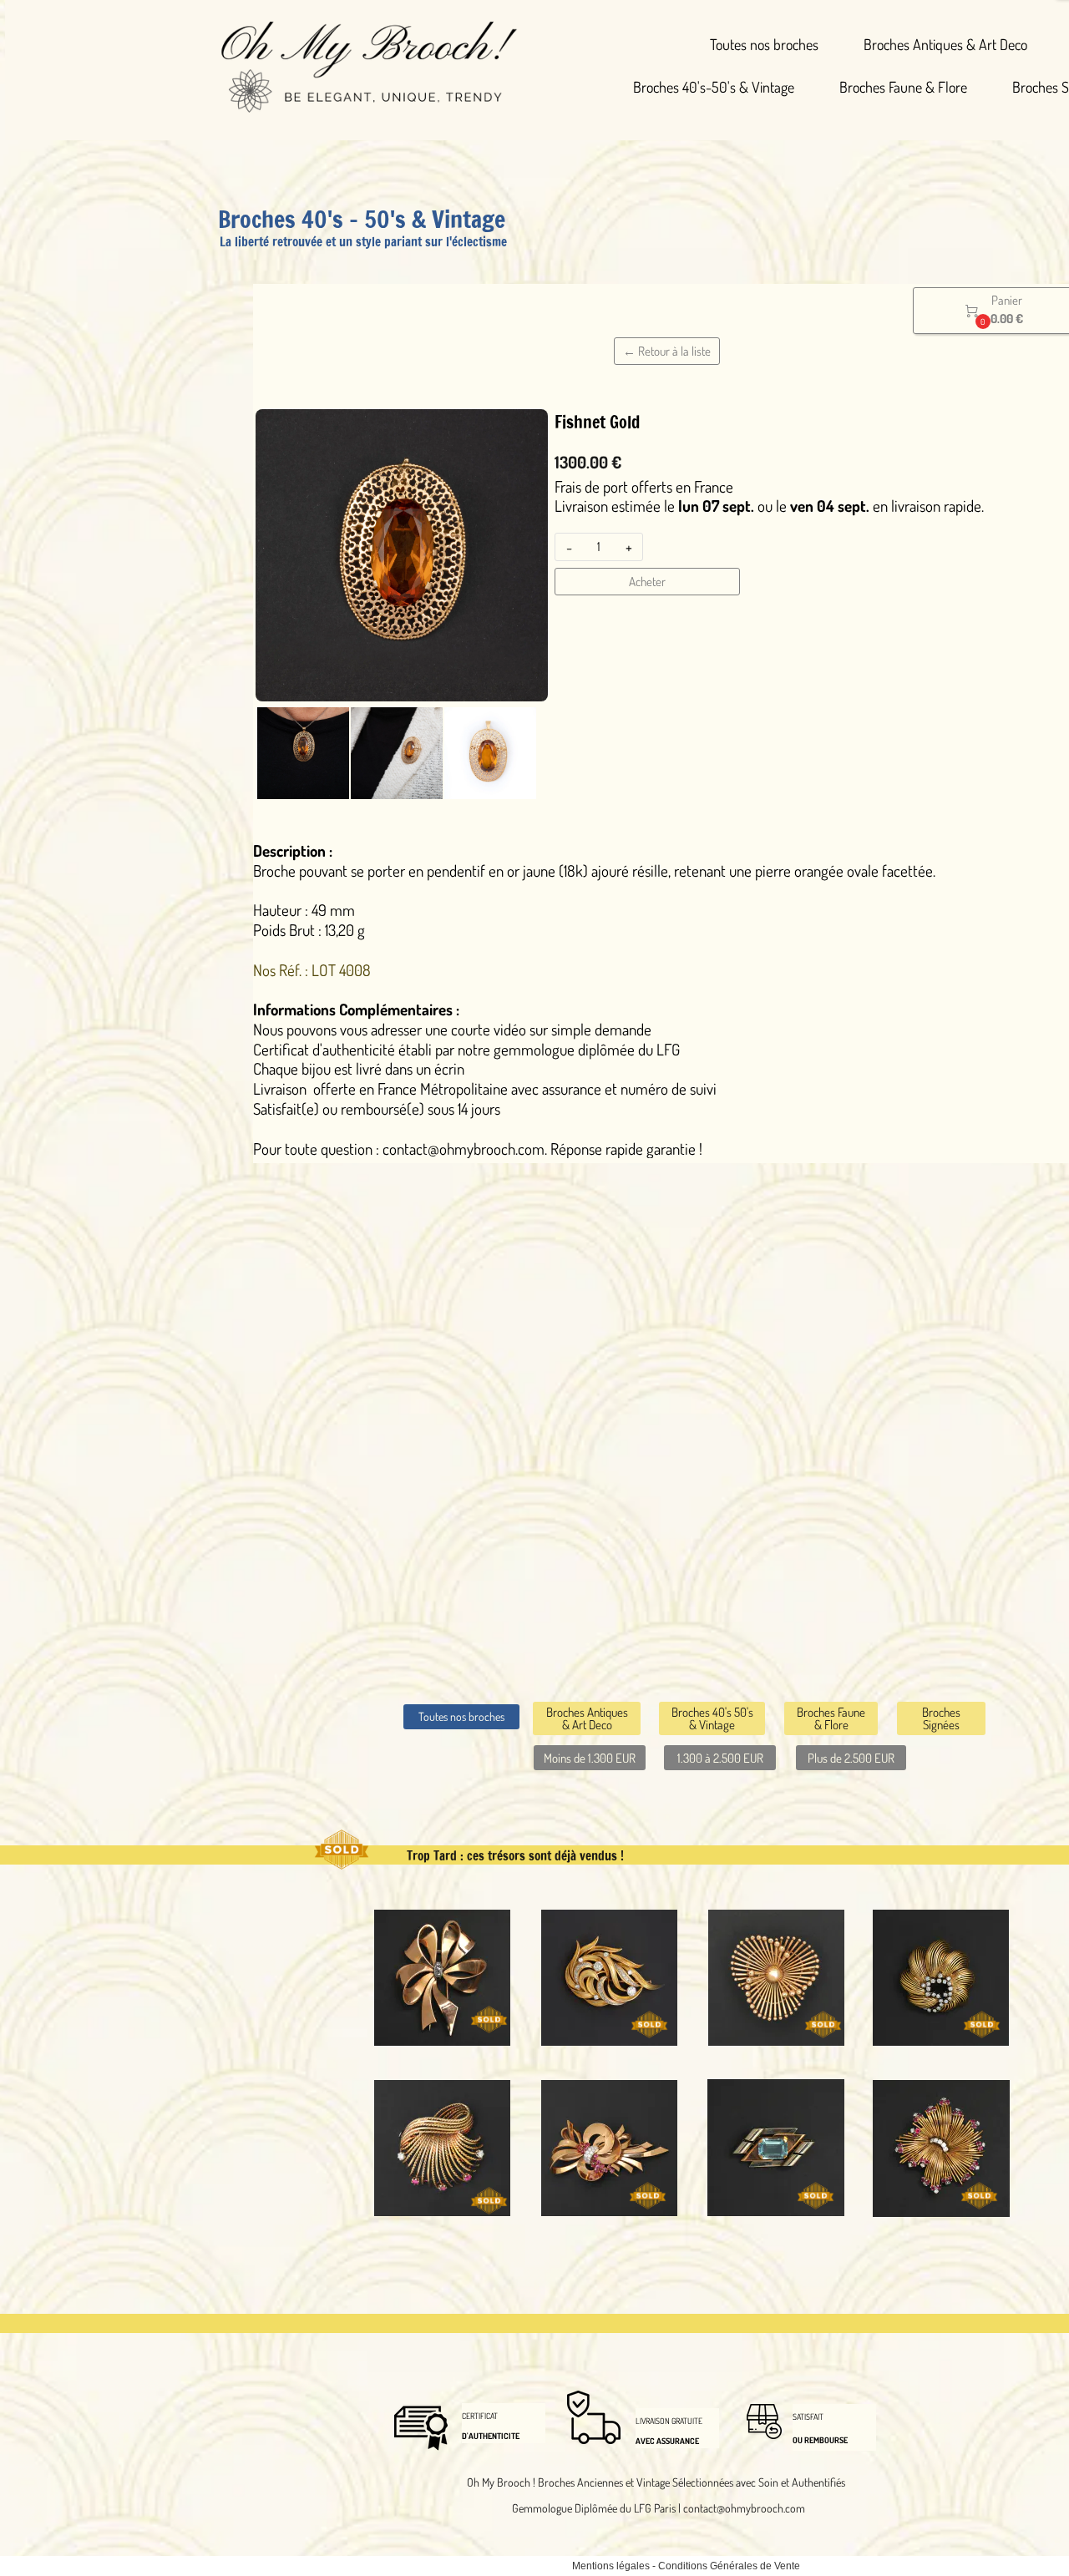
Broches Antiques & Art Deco (945, 44)
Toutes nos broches (764, 44)
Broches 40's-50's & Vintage (714, 87)
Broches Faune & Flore (903, 87)
